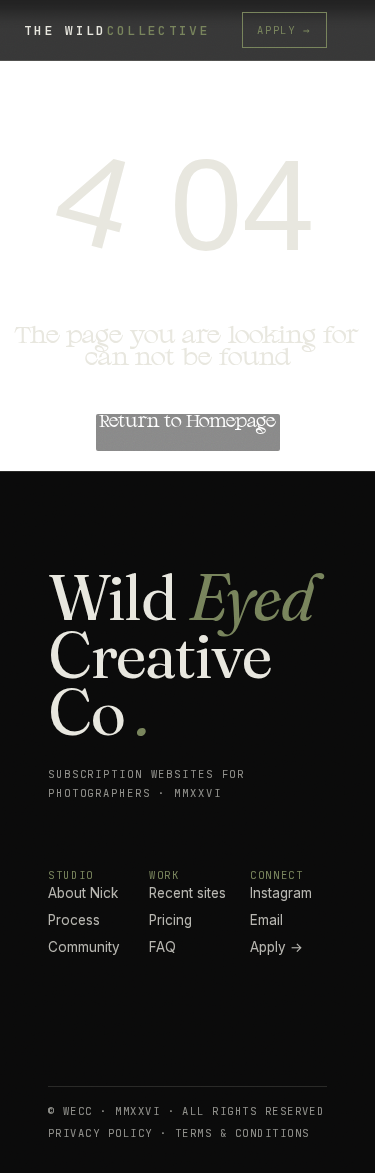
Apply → (284, 30)
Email (266, 920)
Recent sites (187, 893)
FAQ (162, 947)
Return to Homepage (187, 422)
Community (84, 947)
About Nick (83, 893)
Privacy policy (100, 1133)
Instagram (281, 893)
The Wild (117, 30)
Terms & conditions (242, 1133)
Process (74, 920)
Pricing (170, 920)
